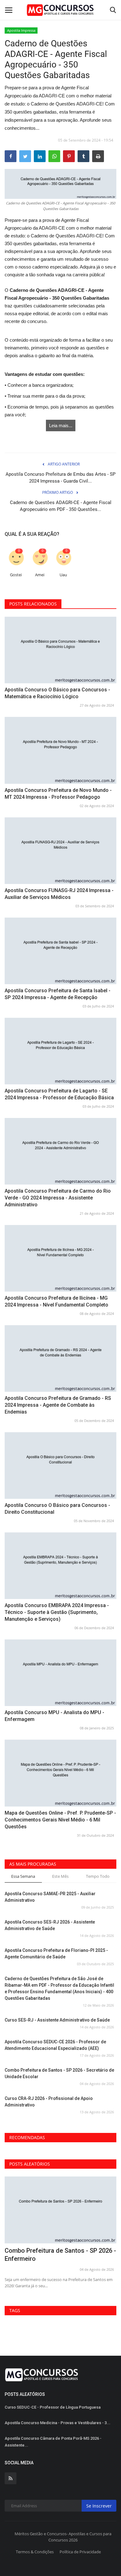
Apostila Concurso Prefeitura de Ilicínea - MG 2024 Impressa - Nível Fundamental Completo (56, 1301)
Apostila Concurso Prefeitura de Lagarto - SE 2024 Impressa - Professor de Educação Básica (59, 1094)
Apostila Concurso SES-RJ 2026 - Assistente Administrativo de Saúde (50, 1925)
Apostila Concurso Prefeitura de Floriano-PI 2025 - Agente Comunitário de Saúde (56, 1954)
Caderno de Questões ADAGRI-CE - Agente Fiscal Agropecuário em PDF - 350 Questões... (61, 506)
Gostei (16, 575)
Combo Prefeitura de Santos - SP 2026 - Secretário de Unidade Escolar (59, 2073)
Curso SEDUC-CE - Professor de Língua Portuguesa (53, 2407)
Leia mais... (61, 425)
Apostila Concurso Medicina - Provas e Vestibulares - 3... (58, 2423)
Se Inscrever (99, 2506)
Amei (40, 575)
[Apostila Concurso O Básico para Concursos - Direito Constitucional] (60, 1466)
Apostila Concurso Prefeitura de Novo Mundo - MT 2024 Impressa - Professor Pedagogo (58, 794)
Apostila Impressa (21, 30)
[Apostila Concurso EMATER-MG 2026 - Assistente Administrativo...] (60, 2210)
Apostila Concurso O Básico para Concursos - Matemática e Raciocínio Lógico (57, 693)
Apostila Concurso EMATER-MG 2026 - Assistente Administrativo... (59, 2255)
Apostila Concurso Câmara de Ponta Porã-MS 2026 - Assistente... (53, 2442)
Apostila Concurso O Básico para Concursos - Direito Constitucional (57, 1509)
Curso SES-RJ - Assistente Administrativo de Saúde (57, 2020)
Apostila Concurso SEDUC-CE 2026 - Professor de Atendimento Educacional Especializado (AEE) (55, 2045)
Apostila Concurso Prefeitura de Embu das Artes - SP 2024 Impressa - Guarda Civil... (60, 478)
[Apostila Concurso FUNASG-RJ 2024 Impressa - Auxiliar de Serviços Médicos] (60, 851)
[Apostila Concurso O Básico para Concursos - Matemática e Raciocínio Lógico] (60, 650)
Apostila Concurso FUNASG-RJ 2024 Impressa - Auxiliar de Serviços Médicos (59, 894)
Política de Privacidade (80, 2552)
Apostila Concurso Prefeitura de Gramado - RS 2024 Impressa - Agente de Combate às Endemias (58, 1405)
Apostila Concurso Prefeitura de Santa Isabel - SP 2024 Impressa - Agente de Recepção (58, 994)
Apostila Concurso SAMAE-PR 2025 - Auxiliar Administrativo (50, 1897)
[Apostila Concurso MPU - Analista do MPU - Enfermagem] (60, 1673)
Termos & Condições (35, 2552)
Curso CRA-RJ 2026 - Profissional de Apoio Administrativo (49, 2102)
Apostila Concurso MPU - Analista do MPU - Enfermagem (54, 1716)
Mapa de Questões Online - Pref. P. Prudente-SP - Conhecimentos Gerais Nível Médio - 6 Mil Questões (60, 1820)
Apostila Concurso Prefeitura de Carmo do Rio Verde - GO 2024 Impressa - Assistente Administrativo (58, 1198)
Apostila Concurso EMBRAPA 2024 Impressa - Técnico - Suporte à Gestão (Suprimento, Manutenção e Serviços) (57, 1612)
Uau (63, 575)
